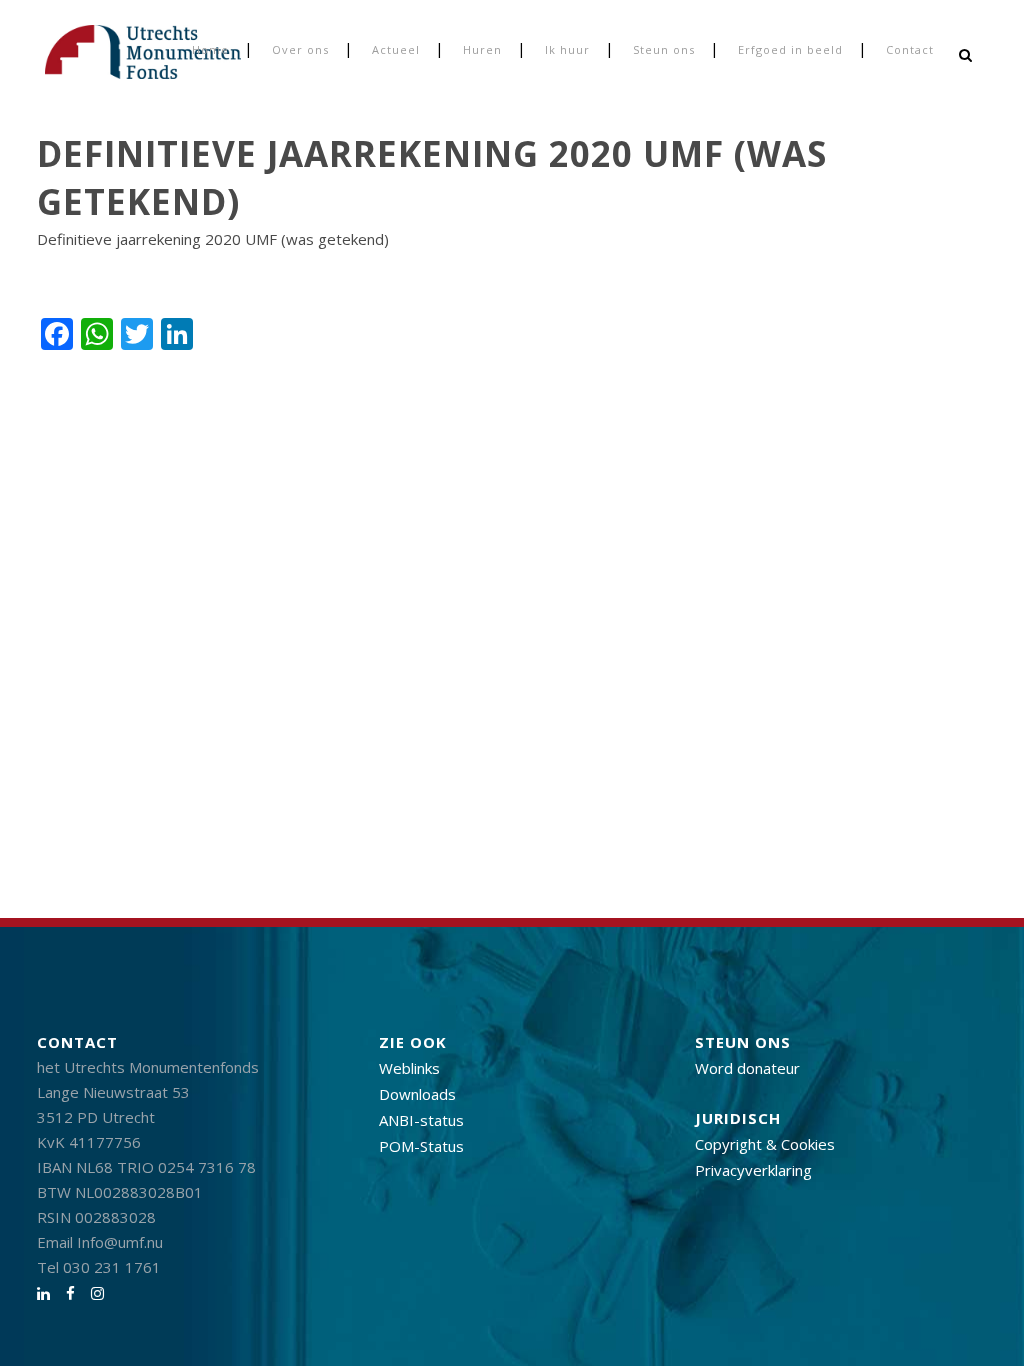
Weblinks (409, 1068)
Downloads (417, 1094)
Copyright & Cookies (765, 1144)
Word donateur (747, 1068)
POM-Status (421, 1146)
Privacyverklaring (753, 1170)
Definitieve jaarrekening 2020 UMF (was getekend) (213, 239)
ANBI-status (421, 1120)
